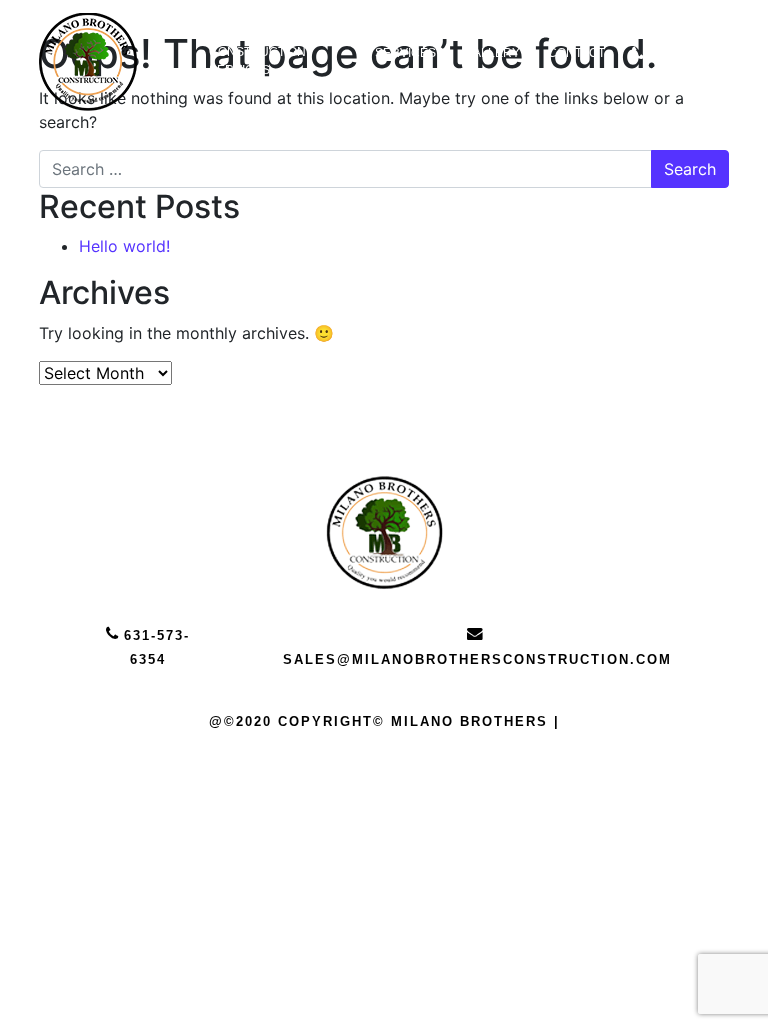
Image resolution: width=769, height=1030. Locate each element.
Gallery (492, 53)
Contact (576, 53)
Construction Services (257, 61)
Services (405, 53)
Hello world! (124, 246)
